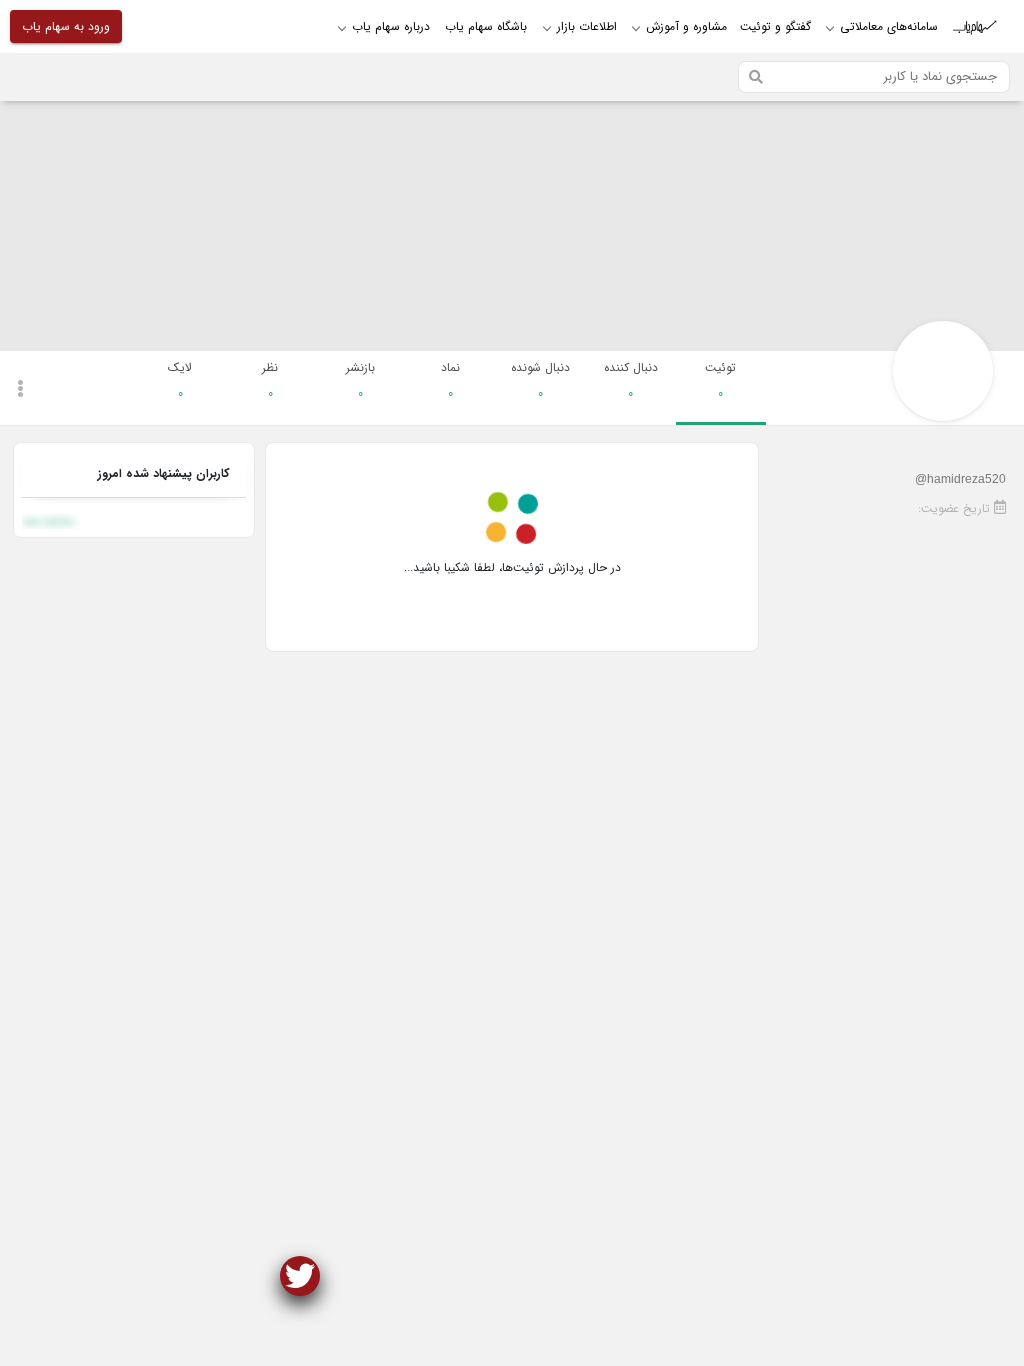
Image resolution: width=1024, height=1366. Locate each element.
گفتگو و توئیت (775, 26)
